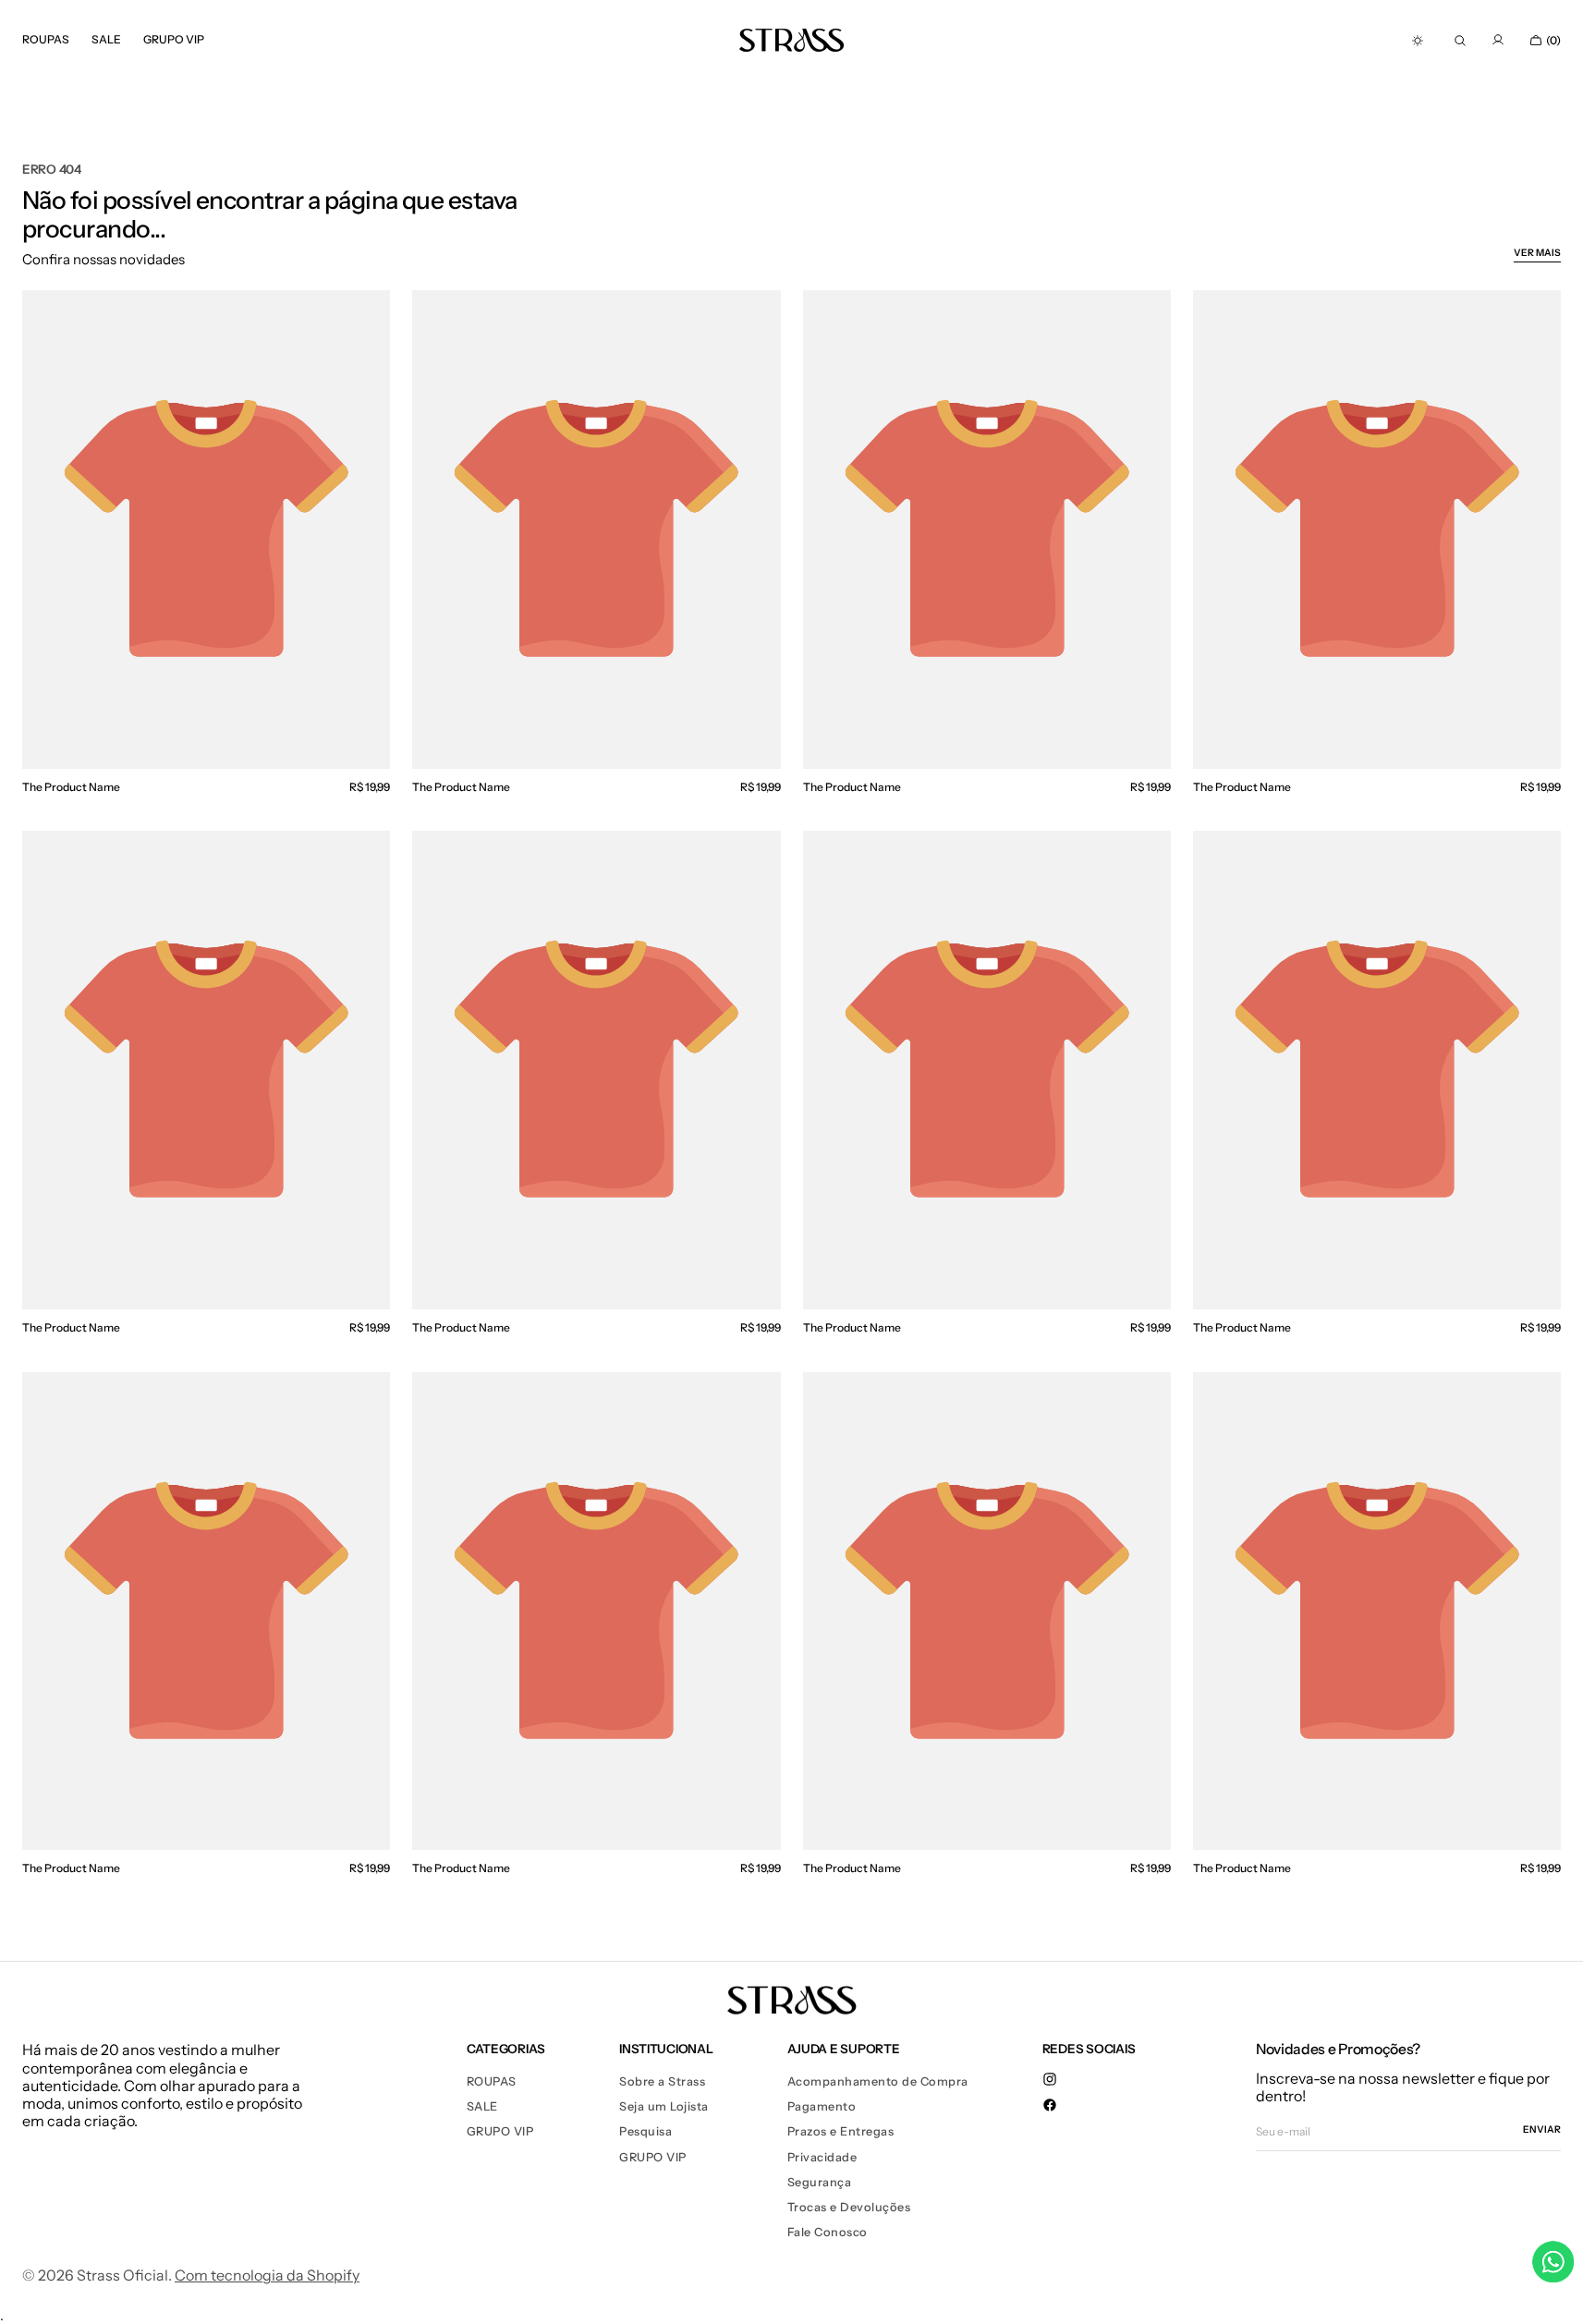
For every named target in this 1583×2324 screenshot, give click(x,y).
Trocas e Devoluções (849, 2207)
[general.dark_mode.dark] (1418, 41)
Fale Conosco (828, 2232)
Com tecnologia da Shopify (267, 2275)
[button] (1460, 41)
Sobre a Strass (662, 2081)
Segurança (820, 2182)
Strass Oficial (122, 2275)
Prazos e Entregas (841, 2131)
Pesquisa (645, 2131)
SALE (482, 2106)
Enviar (1542, 2130)
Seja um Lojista (664, 2106)
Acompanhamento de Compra (878, 2081)
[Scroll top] (1555, 2296)
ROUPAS (492, 2081)
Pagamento (822, 2106)
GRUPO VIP (500, 2131)
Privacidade (822, 2157)
